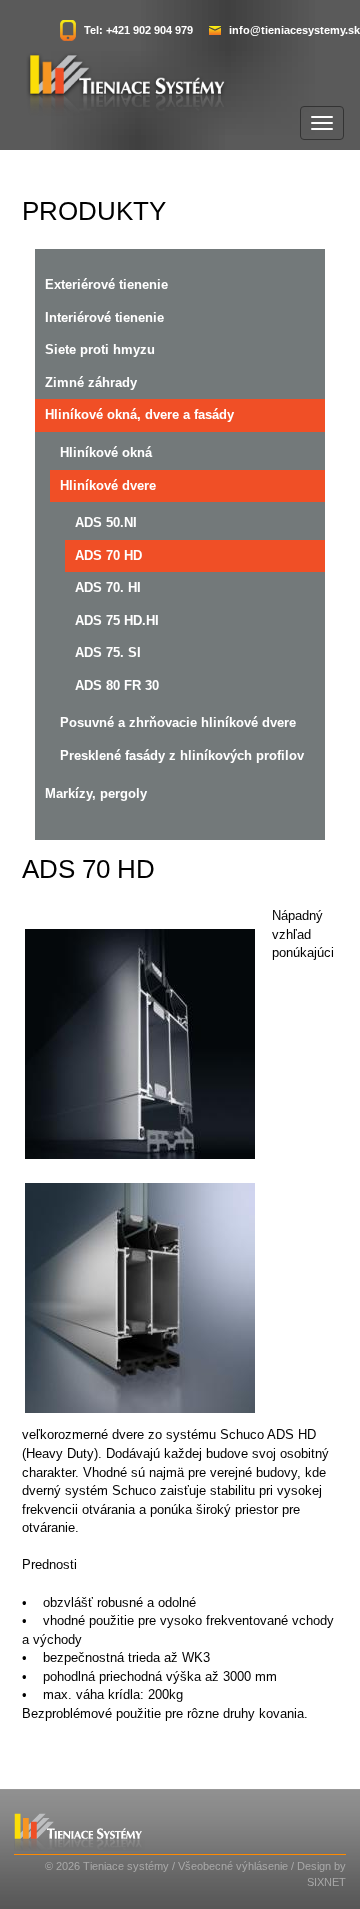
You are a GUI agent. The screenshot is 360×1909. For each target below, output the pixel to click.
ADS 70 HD (108, 555)
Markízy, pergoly (96, 793)
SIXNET (326, 1882)
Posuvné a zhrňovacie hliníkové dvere (178, 722)
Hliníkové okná (106, 452)
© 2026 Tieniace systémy (107, 1866)
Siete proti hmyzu (100, 349)
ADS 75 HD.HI (117, 620)
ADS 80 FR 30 (117, 685)
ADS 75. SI (108, 652)
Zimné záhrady (91, 382)
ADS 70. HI (108, 587)
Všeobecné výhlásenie (233, 1866)
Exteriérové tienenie (106, 284)
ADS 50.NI (106, 522)
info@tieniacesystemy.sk (294, 30)
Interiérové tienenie (104, 317)
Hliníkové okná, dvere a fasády (139, 414)
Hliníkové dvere (108, 485)
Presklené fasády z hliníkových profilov (182, 755)
